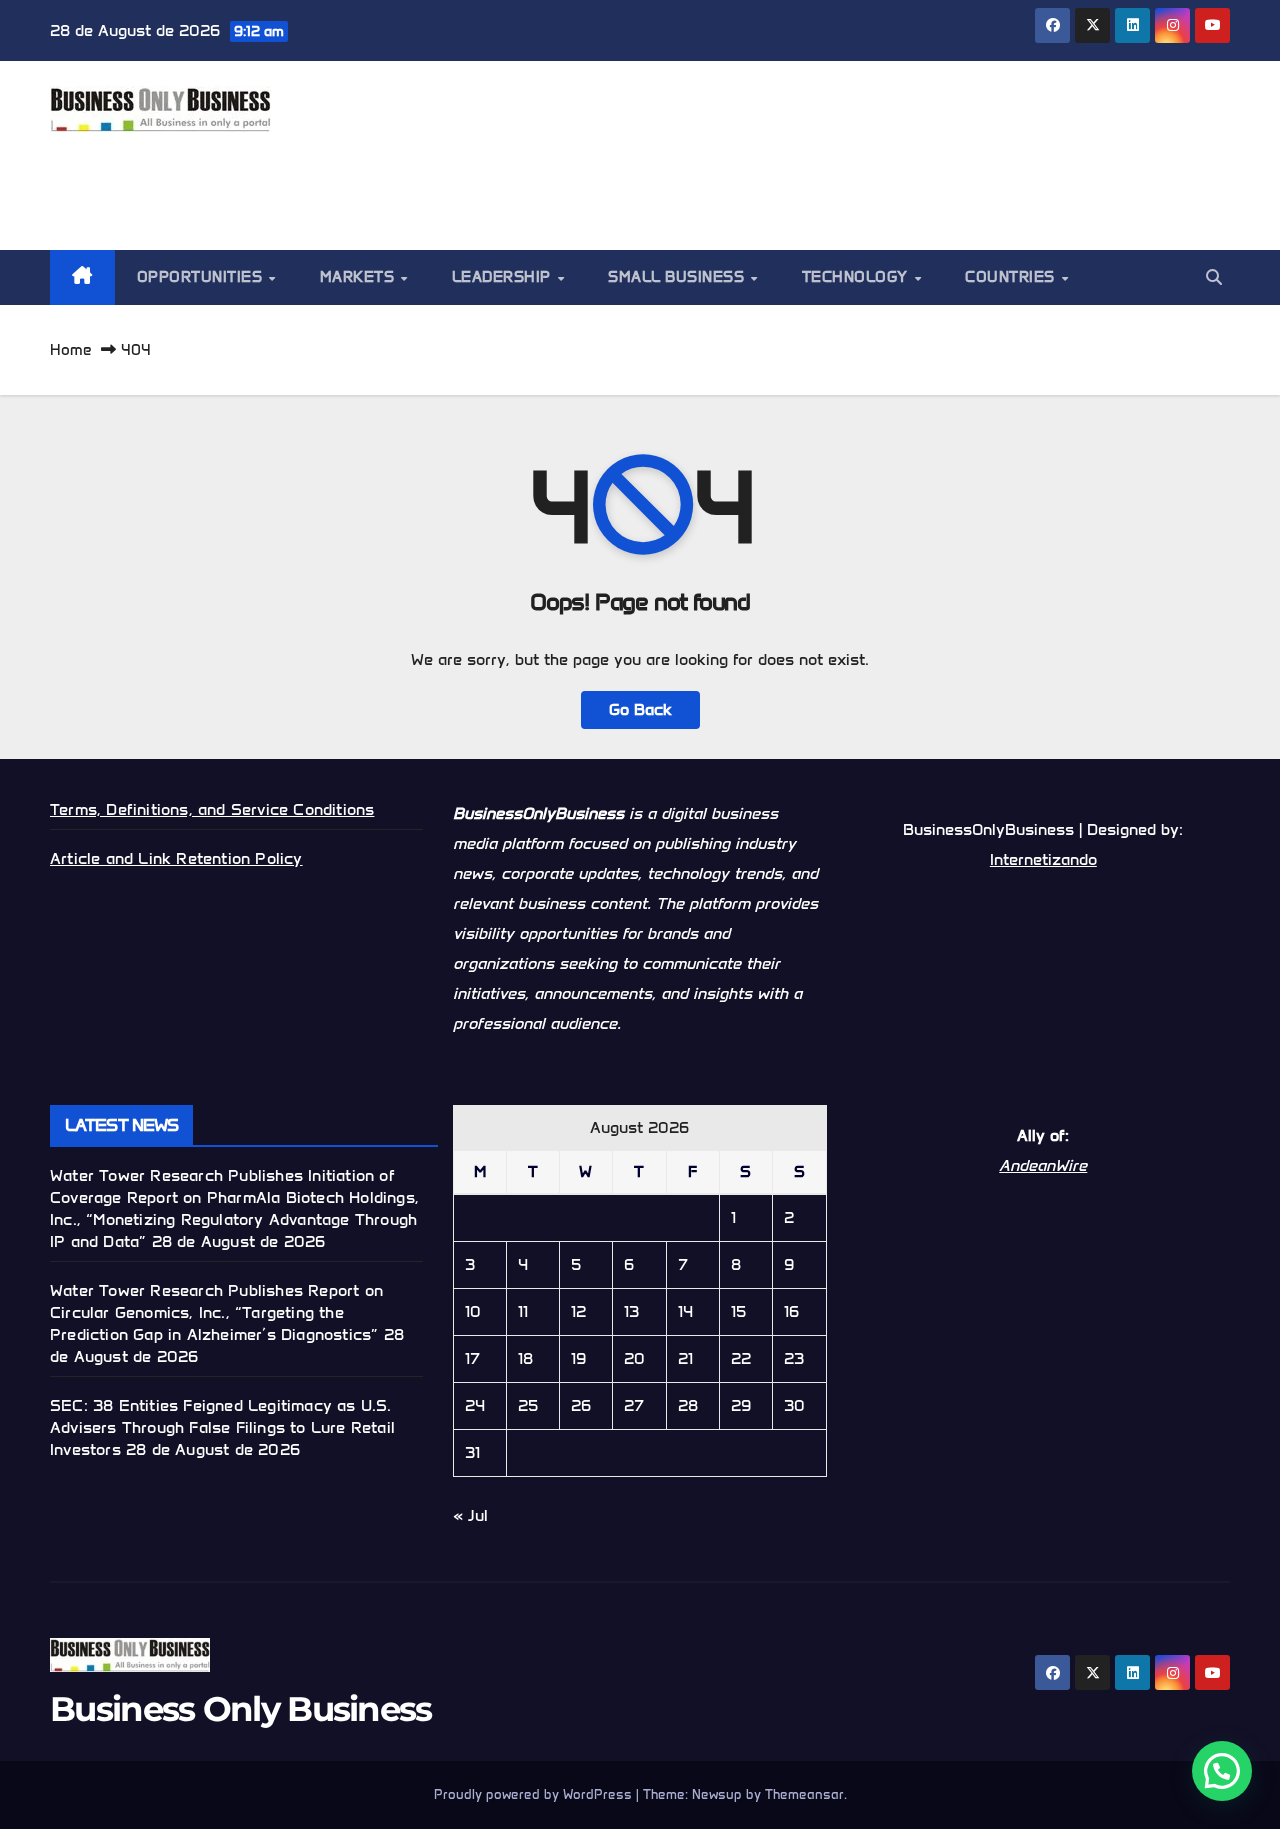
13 (631, 1311)
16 (791, 1311)
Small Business (678, 277)
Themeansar (804, 1794)
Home (71, 350)
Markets (359, 277)
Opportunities (202, 277)
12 (578, 1311)
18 (525, 1358)
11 (523, 1311)
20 (634, 1358)
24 (475, 1405)
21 (685, 1358)
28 (688, 1405)
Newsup (717, 1794)
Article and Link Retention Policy (176, 858)
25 (528, 1405)
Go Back (640, 709)
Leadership (504, 277)
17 (472, 1358)
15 (738, 1311)
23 (794, 1358)
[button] (1214, 277)
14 (685, 1311)
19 (578, 1358)
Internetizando (1043, 859)
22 (741, 1358)
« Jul (470, 1515)
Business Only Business (241, 1709)
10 (473, 1311)
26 (581, 1405)
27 (634, 1405)
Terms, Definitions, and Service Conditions (212, 809)
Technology (857, 277)
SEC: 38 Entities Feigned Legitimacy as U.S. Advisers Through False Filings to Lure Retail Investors (222, 1427)
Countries (1012, 277)
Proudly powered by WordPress (535, 1794)
